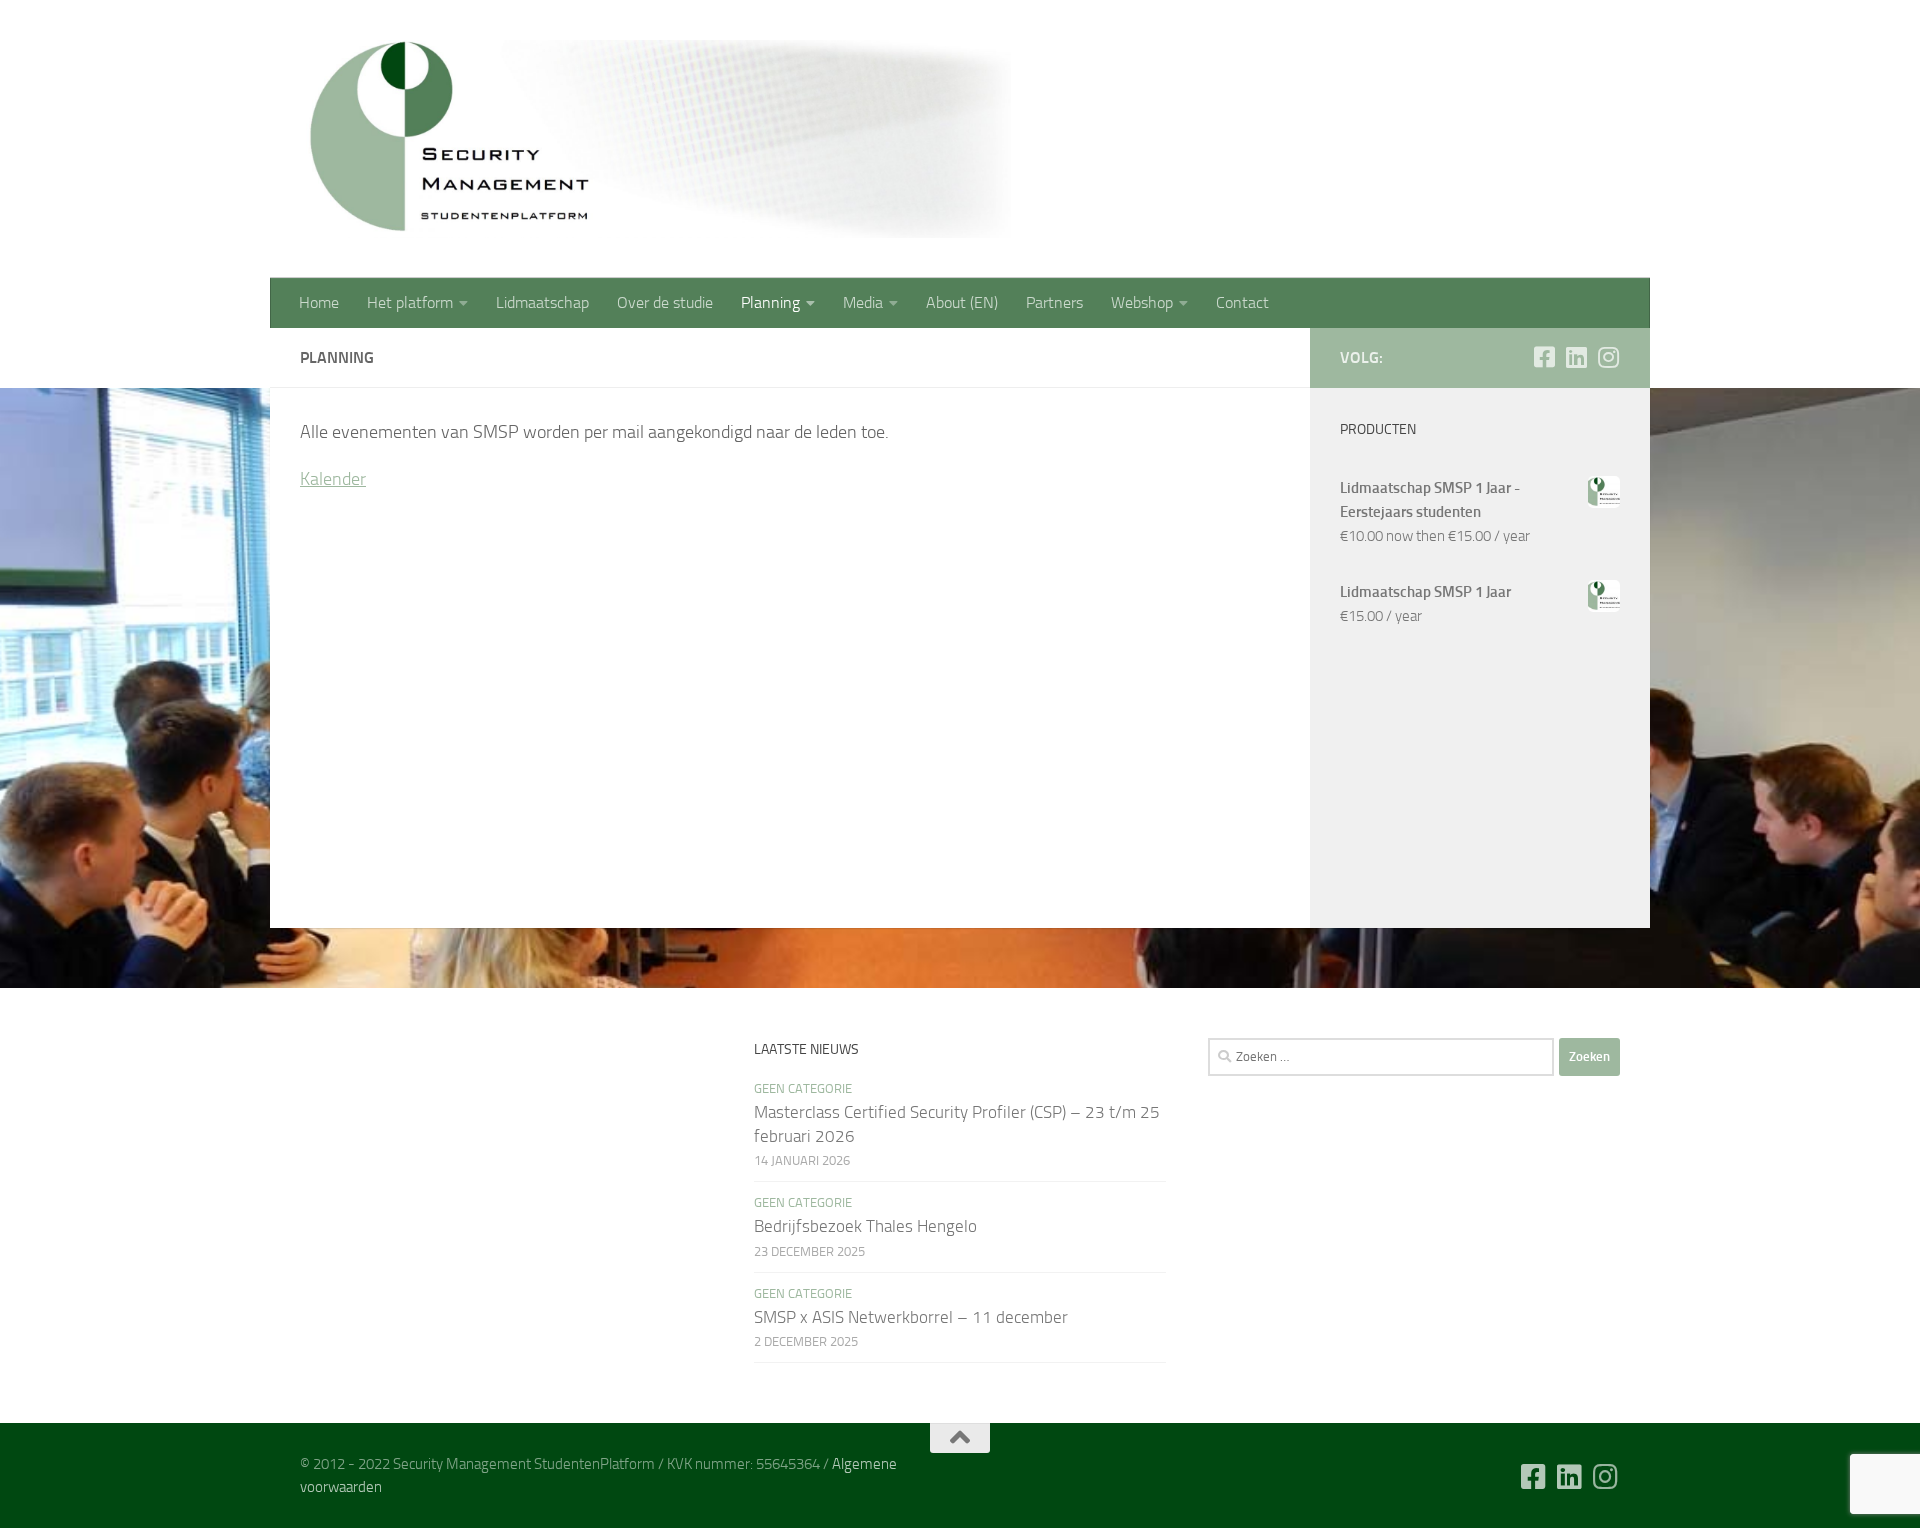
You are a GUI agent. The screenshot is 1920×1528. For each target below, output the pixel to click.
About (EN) (962, 302)
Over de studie (665, 302)
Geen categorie (803, 1088)
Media (863, 302)
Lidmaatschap (542, 302)
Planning (770, 302)
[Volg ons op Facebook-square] (1544, 357)
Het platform (410, 302)
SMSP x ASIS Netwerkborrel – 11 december (911, 1317)
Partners (1054, 302)
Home (319, 302)
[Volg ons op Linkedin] (1576, 357)
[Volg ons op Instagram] (1608, 357)
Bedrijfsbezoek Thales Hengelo (865, 1226)
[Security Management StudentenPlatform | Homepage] (655, 139)
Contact (1242, 302)
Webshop (1142, 302)
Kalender (333, 479)
